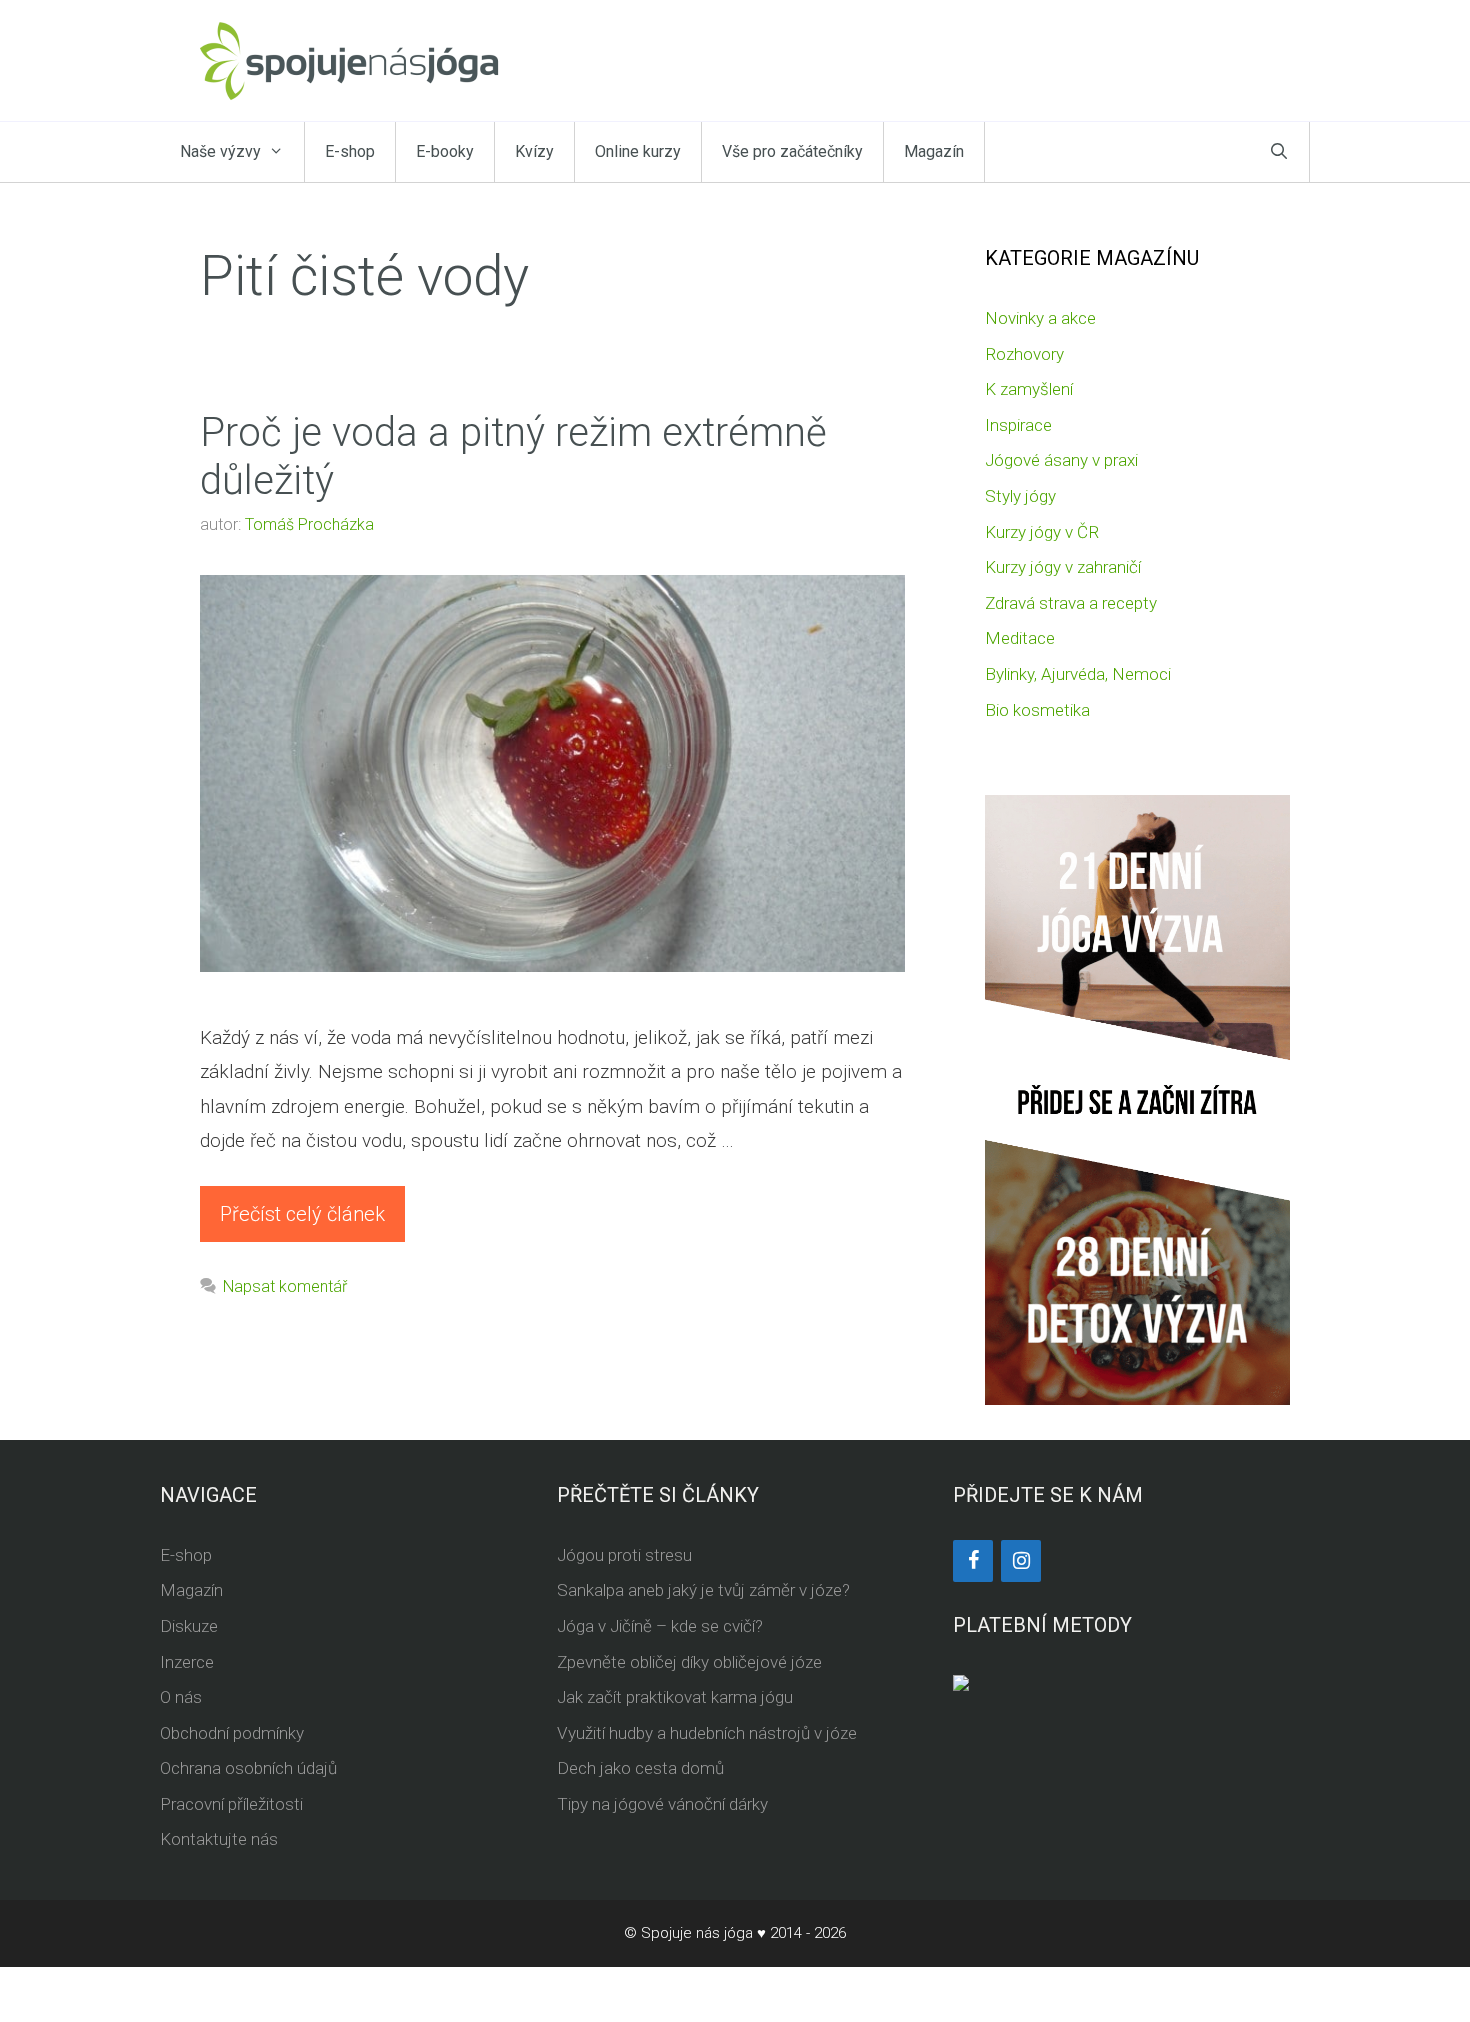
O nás (181, 1697)
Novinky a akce (1040, 318)
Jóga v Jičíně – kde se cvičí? (660, 1626)
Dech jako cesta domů (640, 1768)
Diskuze (189, 1626)
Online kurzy (638, 151)
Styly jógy (1020, 496)
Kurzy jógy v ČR (1042, 532)
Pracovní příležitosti (231, 1804)
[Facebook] (973, 1561)
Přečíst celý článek (302, 1214)
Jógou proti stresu (624, 1555)
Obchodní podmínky (232, 1733)
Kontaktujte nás (219, 1839)
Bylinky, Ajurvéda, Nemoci (1078, 674)
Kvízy (534, 151)
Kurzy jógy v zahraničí (1063, 567)
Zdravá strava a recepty (1071, 603)
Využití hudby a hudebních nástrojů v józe (707, 1733)
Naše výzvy (220, 151)
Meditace (1020, 638)
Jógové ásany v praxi (1061, 460)
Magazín (934, 151)
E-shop (350, 151)
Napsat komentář (285, 1286)
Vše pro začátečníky (792, 151)
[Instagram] (1021, 1561)
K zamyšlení (1029, 389)
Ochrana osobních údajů (248, 1768)
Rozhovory (1024, 354)
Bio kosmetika (1037, 710)
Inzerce (187, 1662)
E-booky (445, 151)
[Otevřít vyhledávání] (1279, 152)
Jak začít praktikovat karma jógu (675, 1697)
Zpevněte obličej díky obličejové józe (689, 1662)
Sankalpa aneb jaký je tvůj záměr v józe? (703, 1590)
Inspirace (1018, 425)
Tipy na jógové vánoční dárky (662, 1804)
